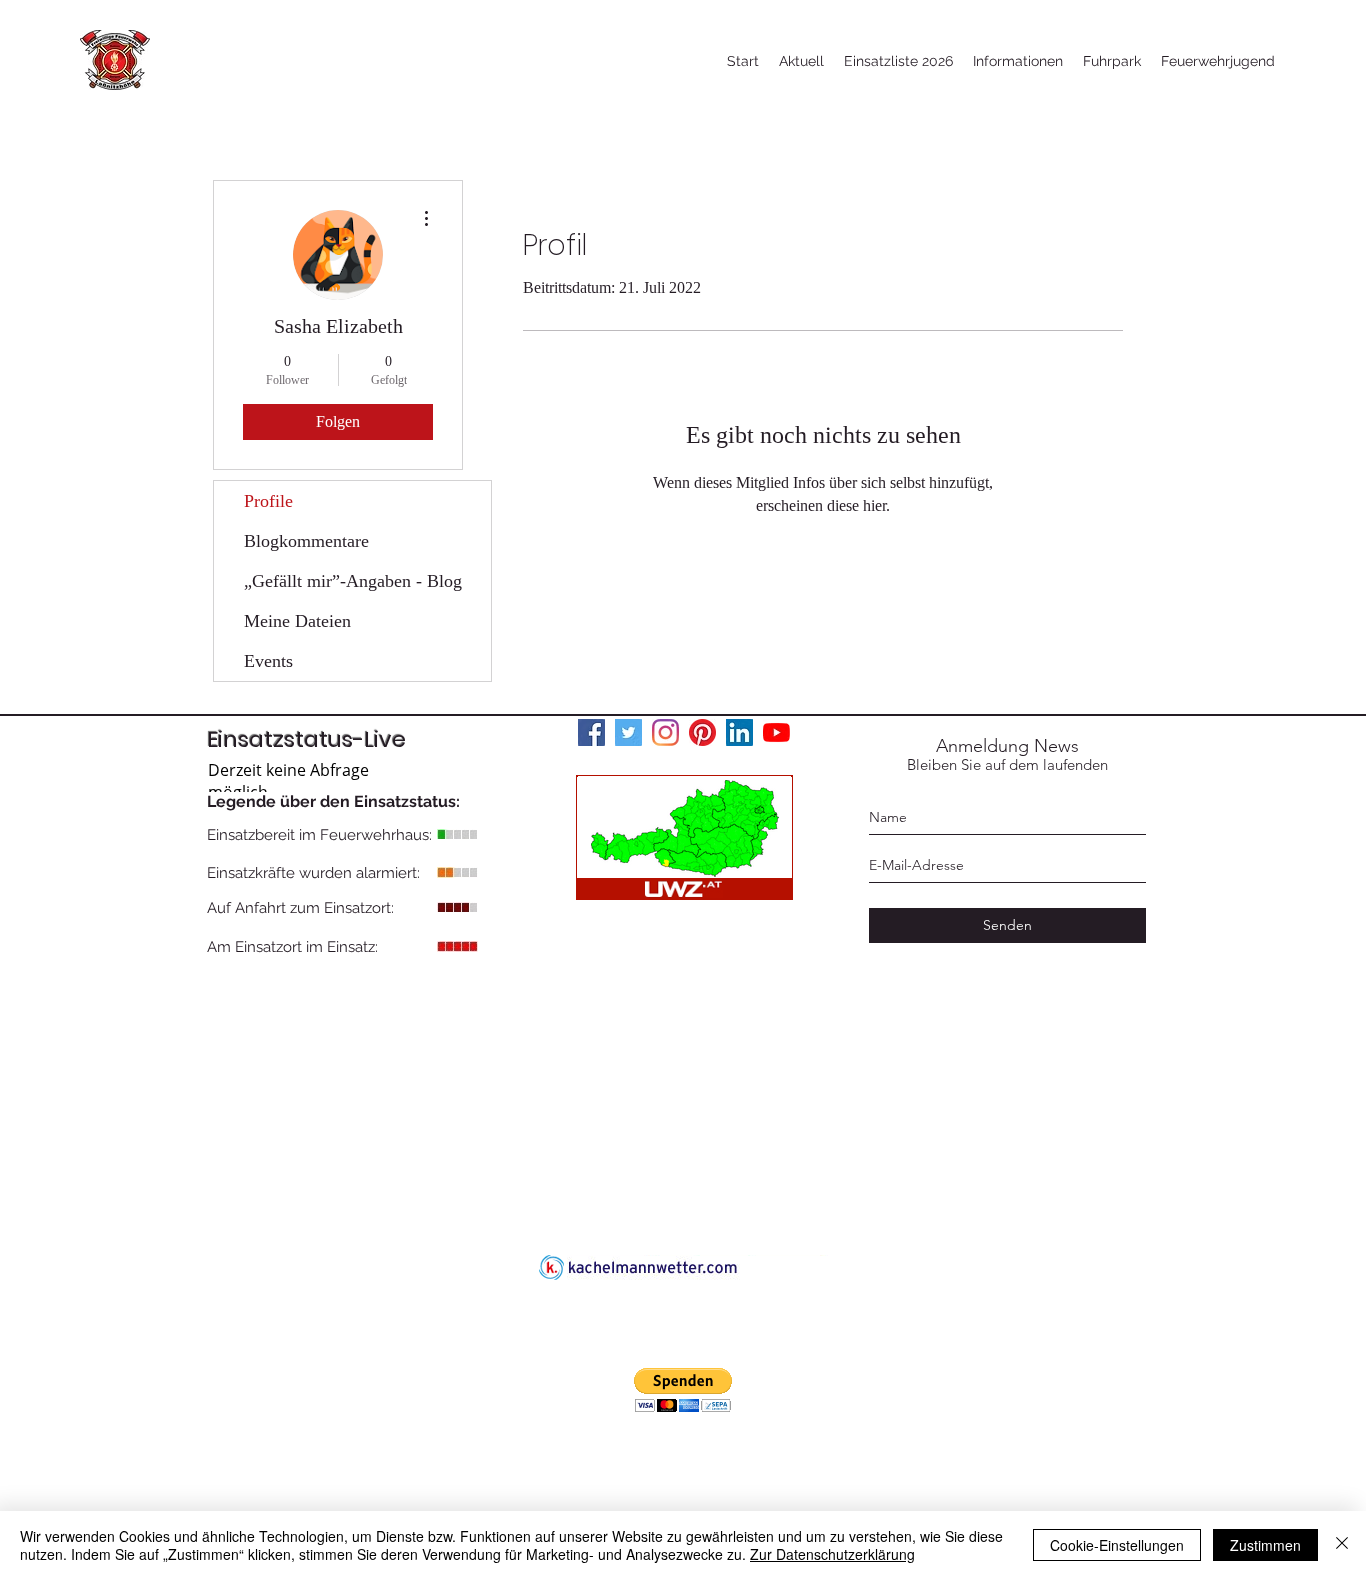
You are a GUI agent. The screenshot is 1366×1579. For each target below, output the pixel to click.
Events (268, 661)
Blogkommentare (306, 541)
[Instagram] (665, 732)
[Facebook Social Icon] (591, 732)
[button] (683, 1390)
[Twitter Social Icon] (628, 732)
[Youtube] (776, 732)
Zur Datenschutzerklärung (832, 1554)
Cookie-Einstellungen (1117, 1545)
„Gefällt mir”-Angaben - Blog (353, 581)
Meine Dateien (297, 621)
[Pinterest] (702, 732)
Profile (268, 501)
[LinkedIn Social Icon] (739, 732)
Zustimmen (1265, 1545)
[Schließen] (1342, 1545)
